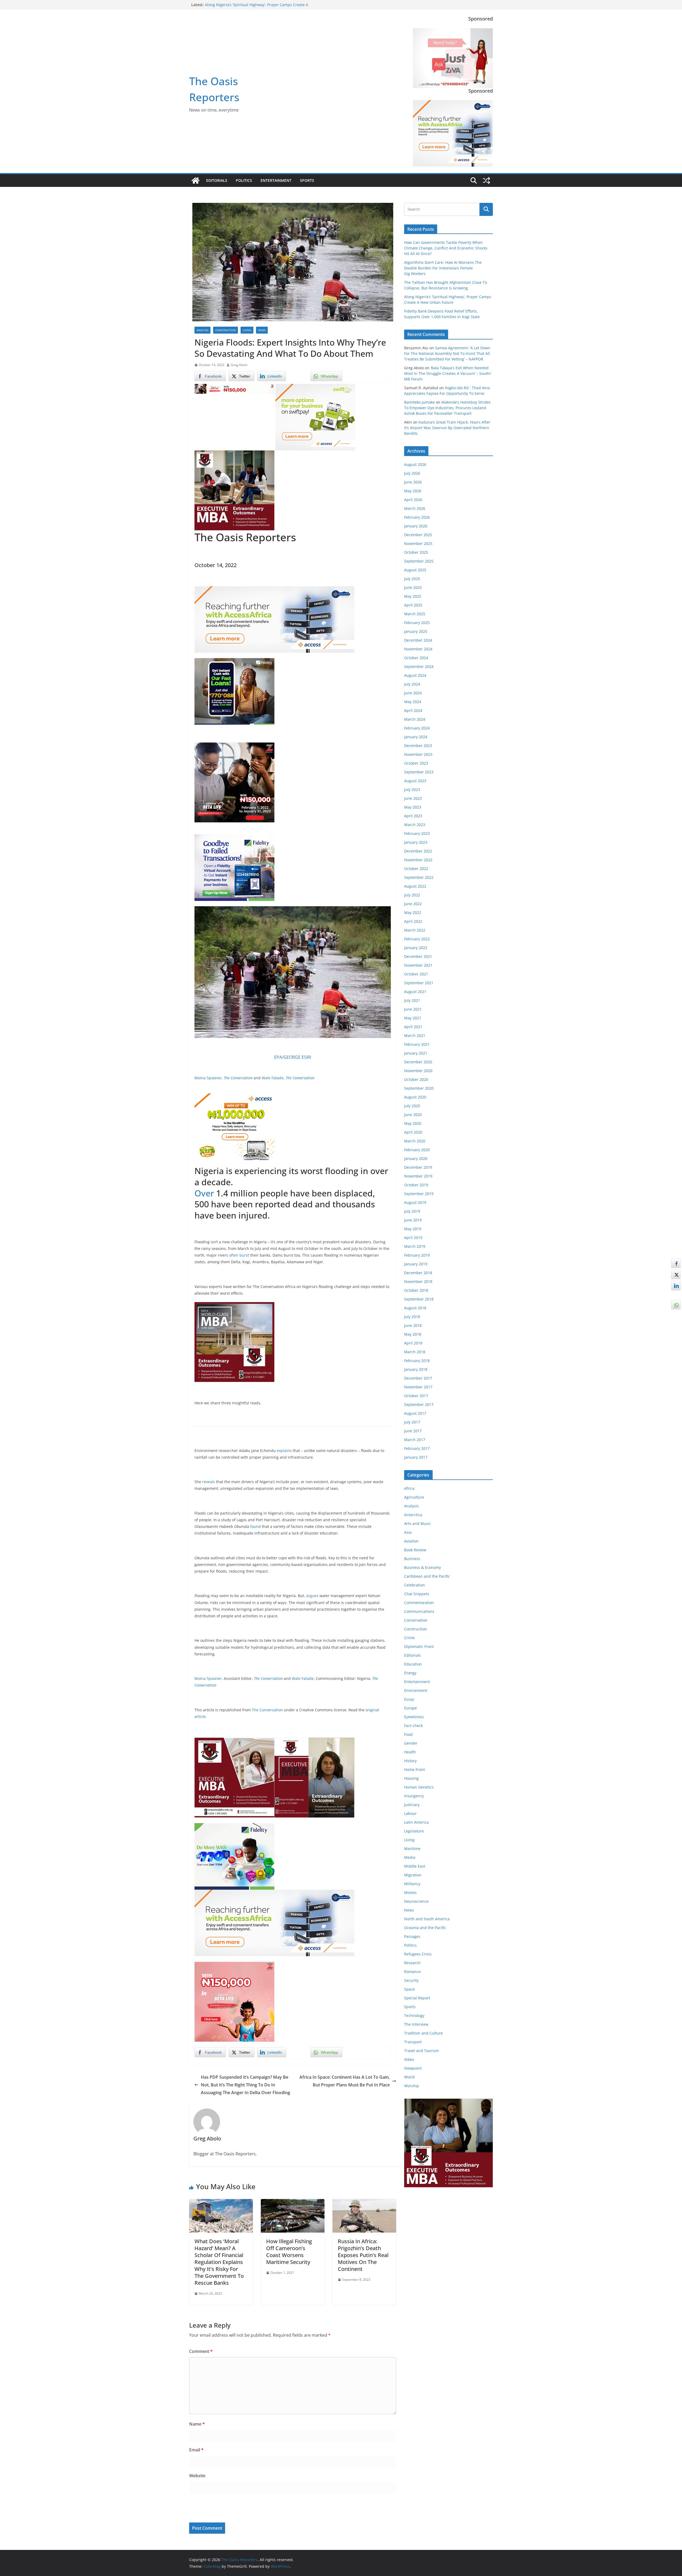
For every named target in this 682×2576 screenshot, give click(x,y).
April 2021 (413, 1027)
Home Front (415, 1769)
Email (196, 2450)
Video (409, 2059)
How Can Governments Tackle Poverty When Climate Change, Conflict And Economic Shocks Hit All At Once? (446, 248)
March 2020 (415, 1141)
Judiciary (412, 1805)
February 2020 (417, 1150)
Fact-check (413, 1726)
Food (408, 1734)
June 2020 (413, 1115)
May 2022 (413, 912)
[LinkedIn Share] (676, 1286)
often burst (239, 1255)
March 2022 (415, 930)
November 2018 (418, 1281)
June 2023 (413, 798)
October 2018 (416, 1290)
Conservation (416, 1620)
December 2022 (418, 851)
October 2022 (416, 869)
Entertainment (276, 180)
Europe (411, 1708)
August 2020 (415, 1097)
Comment (201, 2351)
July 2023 (412, 789)
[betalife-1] (234, 388)
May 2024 (413, 702)
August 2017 (415, 1413)
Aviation (411, 1541)
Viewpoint (413, 2068)
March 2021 (415, 1035)
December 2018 (418, 1273)
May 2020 (413, 1123)
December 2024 (418, 640)
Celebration (415, 1585)
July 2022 (412, 895)
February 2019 (417, 1255)
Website (197, 2476)
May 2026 (413, 491)
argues (312, 1596)
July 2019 (412, 1211)
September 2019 (419, 1194)
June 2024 (413, 693)
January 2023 (416, 842)
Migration (413, 1875)
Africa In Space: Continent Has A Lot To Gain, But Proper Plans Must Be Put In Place (345, 2081)
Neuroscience (416, 1901)
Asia (408, 1532)
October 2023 (416, 763)
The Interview (416, 2024)
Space (409, 1989)
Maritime (412, 1849)
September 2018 (419, 1299)
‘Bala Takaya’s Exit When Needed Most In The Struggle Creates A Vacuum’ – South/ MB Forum (448, 373)
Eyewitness (414, 1717)
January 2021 (416, 1053)
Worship (412, 2086)
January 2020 (416, 1158)
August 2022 (415, 886)
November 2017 (418, 1387)
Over (204, 1193)
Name (197, 2424)
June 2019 (413, 1220)
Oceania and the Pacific (425, 1928)
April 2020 (413, 1132)
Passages (412, 1936)
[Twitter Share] (676, 1274)
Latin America (416, 1822)
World (409, 2077)
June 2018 (413, 1325)
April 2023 (413, 816)
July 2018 (412, 1317)
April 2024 (413, 710)
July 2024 (412, 684)
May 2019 (413, 1229)
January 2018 (416, 1369)
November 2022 (418, 860)
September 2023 (419, 772)
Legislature (414, 1831)
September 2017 (419, 1404)
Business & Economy (423, 1567)
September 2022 (419, 877)
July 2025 (412, 579)
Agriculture (414, 1497)
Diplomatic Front (419, 1646)
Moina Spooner (208, 1078)
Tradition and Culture (423, 2033)
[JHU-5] (234, 1306)
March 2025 (415, 614)
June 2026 (413, 482)
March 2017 (415, 1440)
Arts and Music (418, 1523)
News (262, 330)
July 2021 (412, 1000)
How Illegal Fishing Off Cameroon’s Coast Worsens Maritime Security (289, 2252)
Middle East (415, 1866)
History (410, 1761)
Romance (412, 1972)
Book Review (415, 1550)
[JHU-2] (314, 1741)
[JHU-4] (234, 454)
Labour (410, 1813)
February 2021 (417, 1044)
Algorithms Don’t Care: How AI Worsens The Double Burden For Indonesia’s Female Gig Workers (443, 268)
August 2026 (415, 464)
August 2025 (415, 570)
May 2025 (413, 596)
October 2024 (416, 658)
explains (284, 1451)
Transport (413, 2042)
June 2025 (413, 587)
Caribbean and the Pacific (427, 1576)
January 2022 (416, 948)
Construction (226, 330)
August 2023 (415, 781)
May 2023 (413, 807)
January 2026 (416, 526)
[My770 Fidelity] (234, 1827)
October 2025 (416, 552)
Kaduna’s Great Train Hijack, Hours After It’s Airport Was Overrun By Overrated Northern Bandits (447, 428)
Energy (410, 1673)
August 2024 (415, 675)
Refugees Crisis (418, 1954)
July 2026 (412, 473)
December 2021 (418, 956)
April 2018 (413, 1343)
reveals (209, 1482)
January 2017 (416, 1457)
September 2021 (419, 983)
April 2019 (413, 1238)
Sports (307, 180)
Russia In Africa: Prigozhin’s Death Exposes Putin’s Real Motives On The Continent (363, 2255)
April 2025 (413, 605)
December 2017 (418, 1378)
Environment (416, 1690)
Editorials (217, 180)
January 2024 (416, 737)
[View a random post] (486, 181)
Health (410, 1752)
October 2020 (416, 1079)
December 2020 (418, 1062)
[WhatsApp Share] (676, 1305)
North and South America (427, 1919)
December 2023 (418, 746)
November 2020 (418, 1071)
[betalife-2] (234, 746)
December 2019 (418, 1167)
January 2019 (416, 1264)
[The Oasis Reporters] (196, 181)
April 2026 (413, 500)
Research (412, 1963)
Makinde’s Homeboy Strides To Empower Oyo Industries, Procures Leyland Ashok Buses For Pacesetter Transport (447, 408)
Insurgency (414, 1796)
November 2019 (418, 1176)
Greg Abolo (239, 365)
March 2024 (415, 719)
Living (247, 330)
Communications (419, 1611)
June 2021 (413, 1009)
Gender (411, 1743)
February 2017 (417, 1448)
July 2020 (412, 1106)
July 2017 (412, 1422)
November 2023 (418, 754)
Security (411, 1980)
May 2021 (413, 1018)
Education (413, 1664)
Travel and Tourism (421, 2051)
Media (410, 1857)
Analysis (202, 330)
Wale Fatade (273, 1078)
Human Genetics (419, 1787)
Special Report (417, 1998)
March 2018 (415, 1352)
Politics (244, 180)
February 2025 (417, 623)
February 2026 (417, 517)
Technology (414, 2015)
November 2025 (418, 543)
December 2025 (418, 535)
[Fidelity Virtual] (234, 838)
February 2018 (417, 1361)
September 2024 (419, 666)
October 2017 (416, 1396)
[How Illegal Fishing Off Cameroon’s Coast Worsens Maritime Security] (293, 2203)
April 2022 (413, 921)
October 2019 (416, 1185)
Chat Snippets (417, 1594)
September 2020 (419, 1088)
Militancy (412, 1884)
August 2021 (415, 992)
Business (412, 1559)
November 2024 (418, 649)
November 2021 (418, 965)
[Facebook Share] (676, 1263)
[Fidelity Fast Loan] (234, 662)
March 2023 (415, 825)
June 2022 (413, 904)
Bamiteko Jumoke (419, 402)
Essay (409, 1699)
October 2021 (416, 974)
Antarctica (413, 1515)
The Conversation (238, 1078)
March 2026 (415, 508)
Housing (411, 1778)
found (255, 1526)
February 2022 (417, 939)
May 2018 (413, 1334)
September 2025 (419, 561)
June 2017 (413, 1431)
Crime (409, 1638)
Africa (409, 1488)
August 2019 (415, 1202)
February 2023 (417, 833)
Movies (410, 1892)
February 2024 (417, 728)
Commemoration (419, 1603)
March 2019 (415, 1246)
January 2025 (416, 631)
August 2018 (415, 1308)
